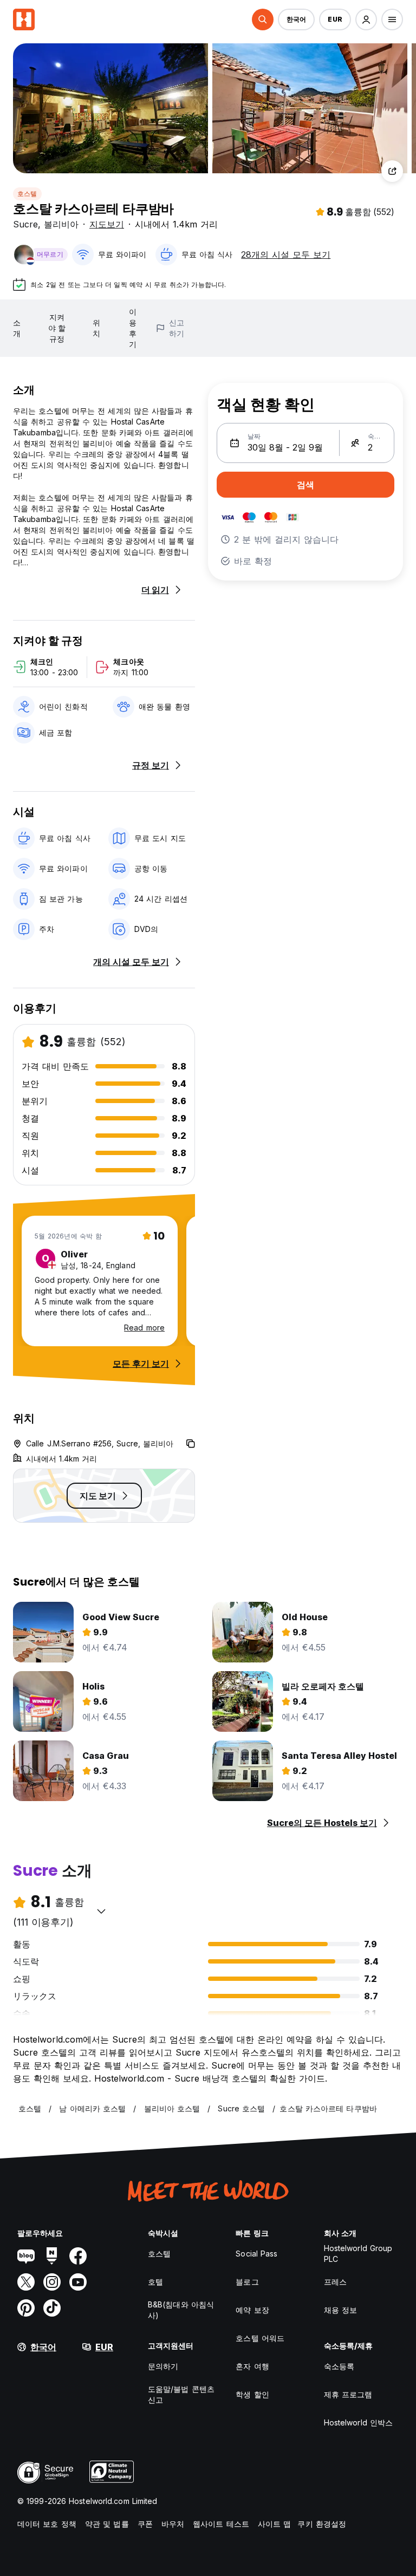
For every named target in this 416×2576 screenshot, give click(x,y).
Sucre (25, 224)
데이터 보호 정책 (47, 2524)
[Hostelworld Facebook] (78, 2256)
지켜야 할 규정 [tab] (57, 328)
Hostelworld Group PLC (358, 2254)
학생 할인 (252, 2394)
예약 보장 (252, 2310)
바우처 (173, 2524)
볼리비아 (61, 224)
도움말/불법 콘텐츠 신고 (181, 2394)
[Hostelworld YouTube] (78, 2282)
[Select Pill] (263, 19)
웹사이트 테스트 (221, 2524)
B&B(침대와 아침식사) (181, 2310)
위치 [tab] (96, 328)
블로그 (247, 2282)
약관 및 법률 (107, 2524)
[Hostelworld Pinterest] (26, 2308)
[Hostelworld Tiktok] (52, 2308)
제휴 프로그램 (348, 2394)
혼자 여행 (252, 2366)
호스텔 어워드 (260, 2338)
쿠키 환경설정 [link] (322, 2524)
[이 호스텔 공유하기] (392, 171)
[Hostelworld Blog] (26, 2256)
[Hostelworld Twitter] (26, 2282)
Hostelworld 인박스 (359, 2422)
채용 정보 (341, 2310)
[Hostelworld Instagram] (52, 2282)
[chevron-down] (101, 1911)
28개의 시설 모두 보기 (286, 255)
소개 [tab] (17, 328)
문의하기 (163, 2366)
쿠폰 (145, 2524)
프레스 (335, 2282)
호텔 (155, 2282)
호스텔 (27, 194)
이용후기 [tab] (133, 328)
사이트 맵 (275, 2524)
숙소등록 (339, 2366)
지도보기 (107, 224)
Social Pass (256, 2254)
